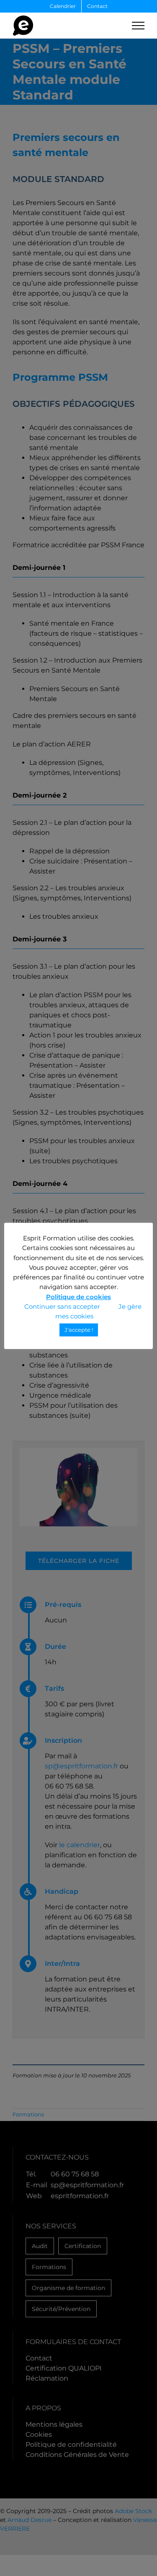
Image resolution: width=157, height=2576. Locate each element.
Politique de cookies (78, 1297)
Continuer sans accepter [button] (62, 1306)
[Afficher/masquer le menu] (138, 26)
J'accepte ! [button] (79, 1330)
